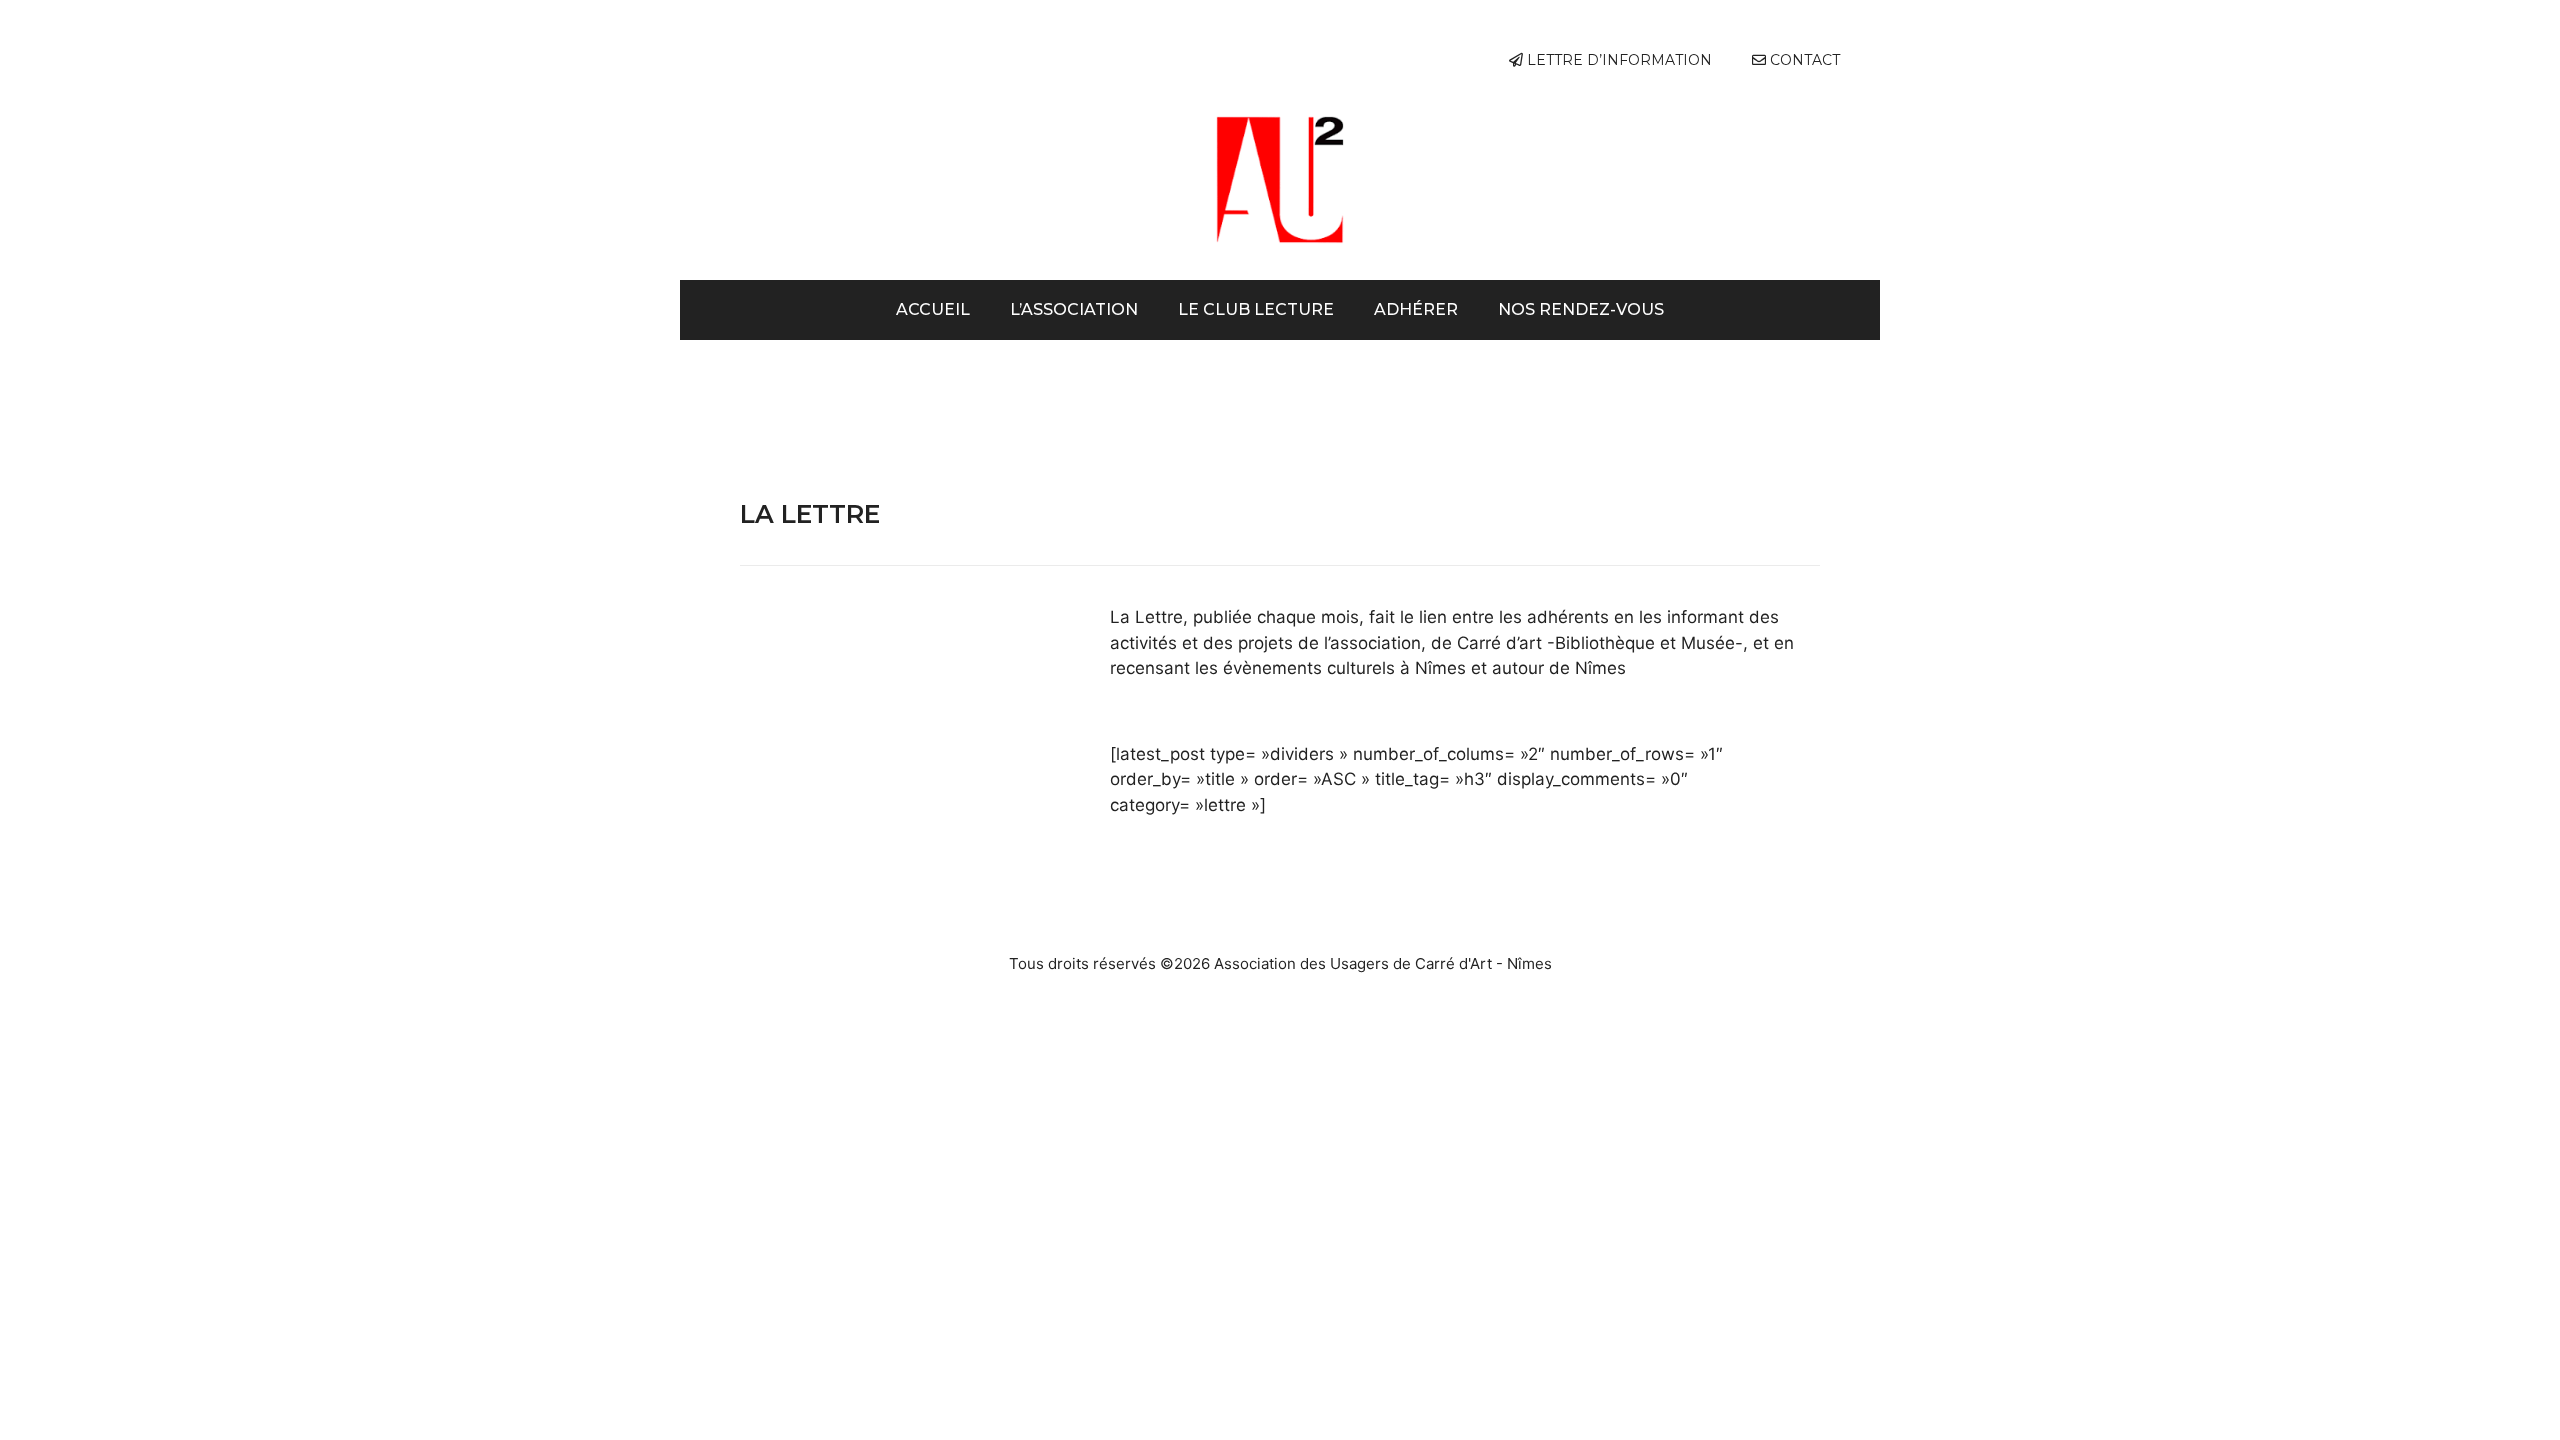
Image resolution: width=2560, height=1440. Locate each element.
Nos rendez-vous (1581, 309)
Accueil (933, 309)
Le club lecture (1256, 309)
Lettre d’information (1617, 60)
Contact (1803, 60)
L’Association (1074, 309)
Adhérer (1416, 309)
